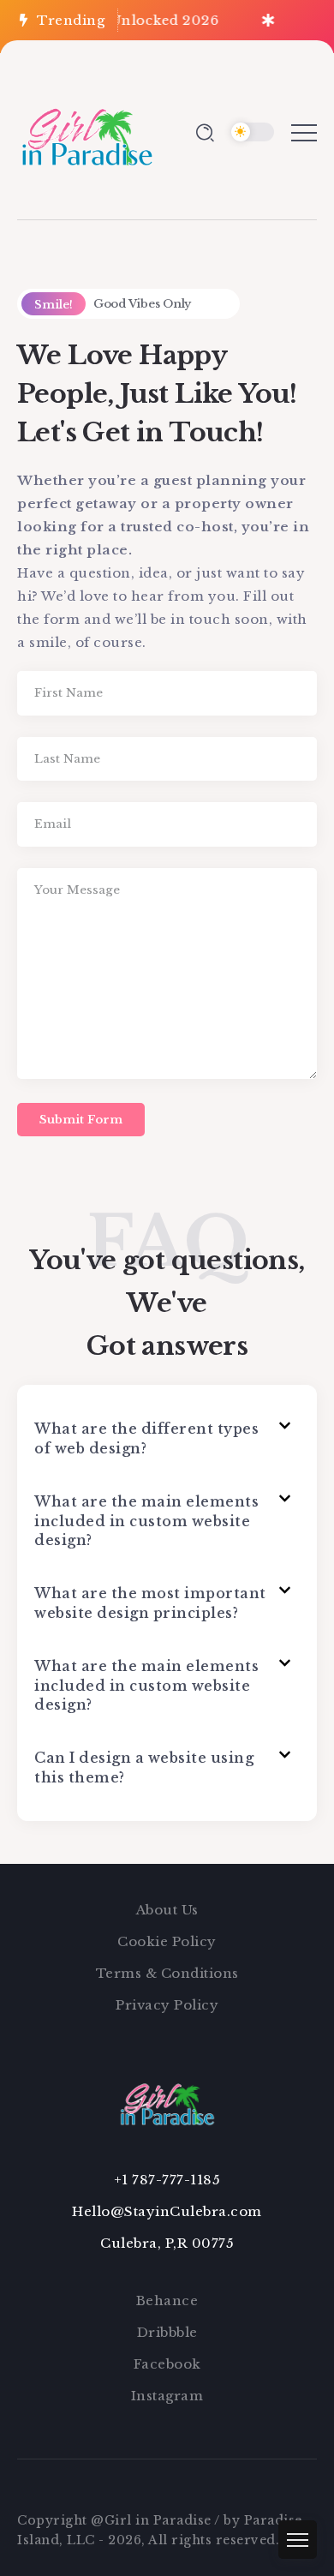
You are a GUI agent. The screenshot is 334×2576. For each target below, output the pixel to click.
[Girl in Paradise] (87, 131)
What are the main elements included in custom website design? (146, 1521)
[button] (167, 1438)
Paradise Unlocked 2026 (125, 20)
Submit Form (81, 1120)
